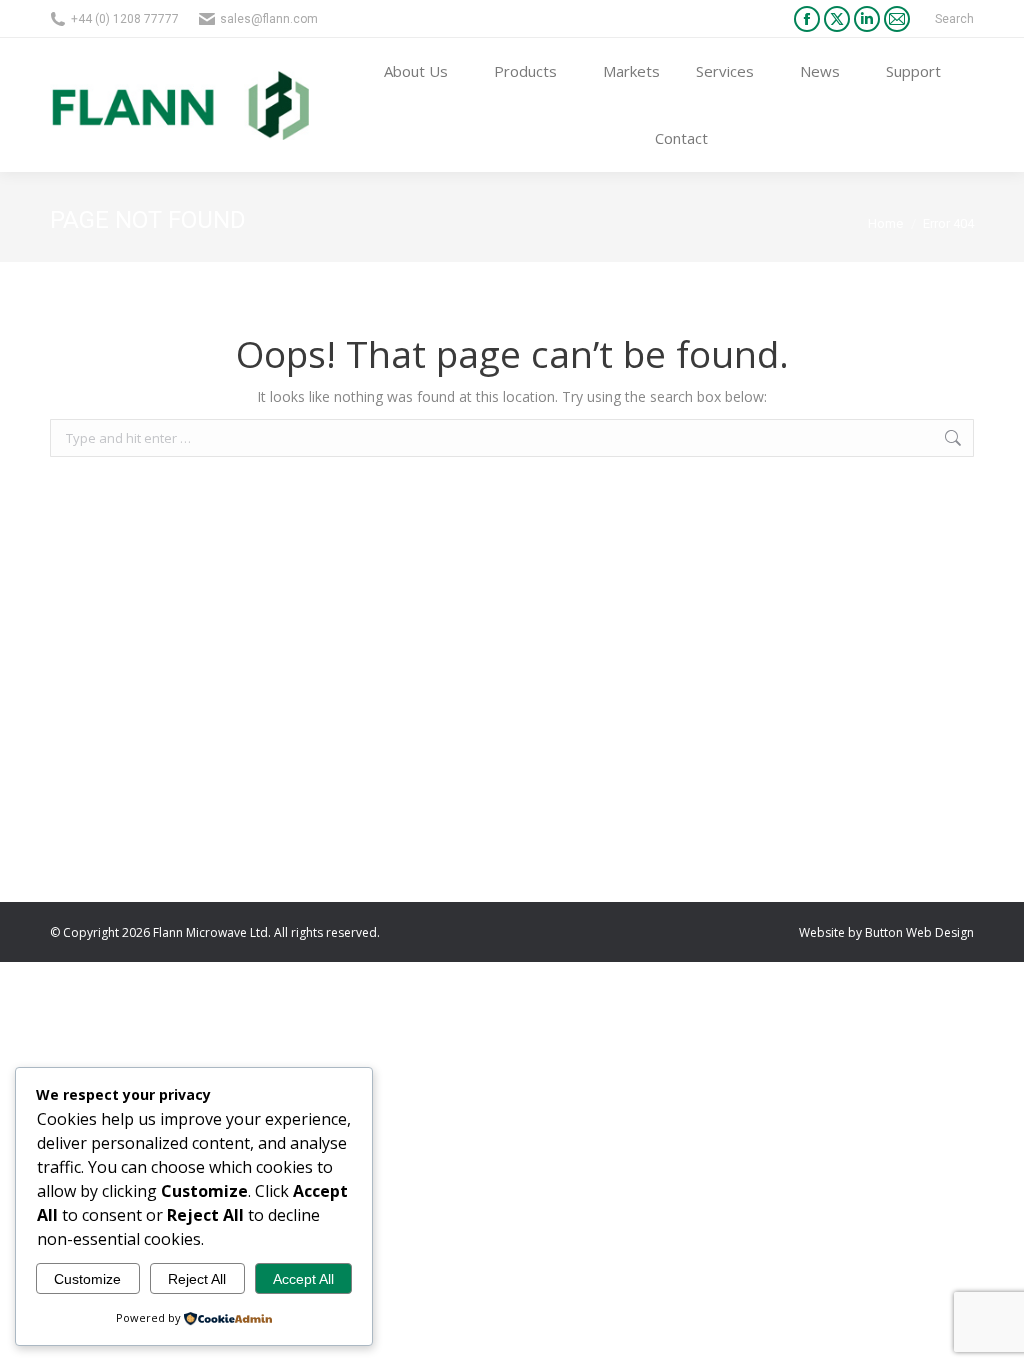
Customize (87, 1279)
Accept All (303, 1279)
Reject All (197, 1279)
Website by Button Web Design (886, 932)
